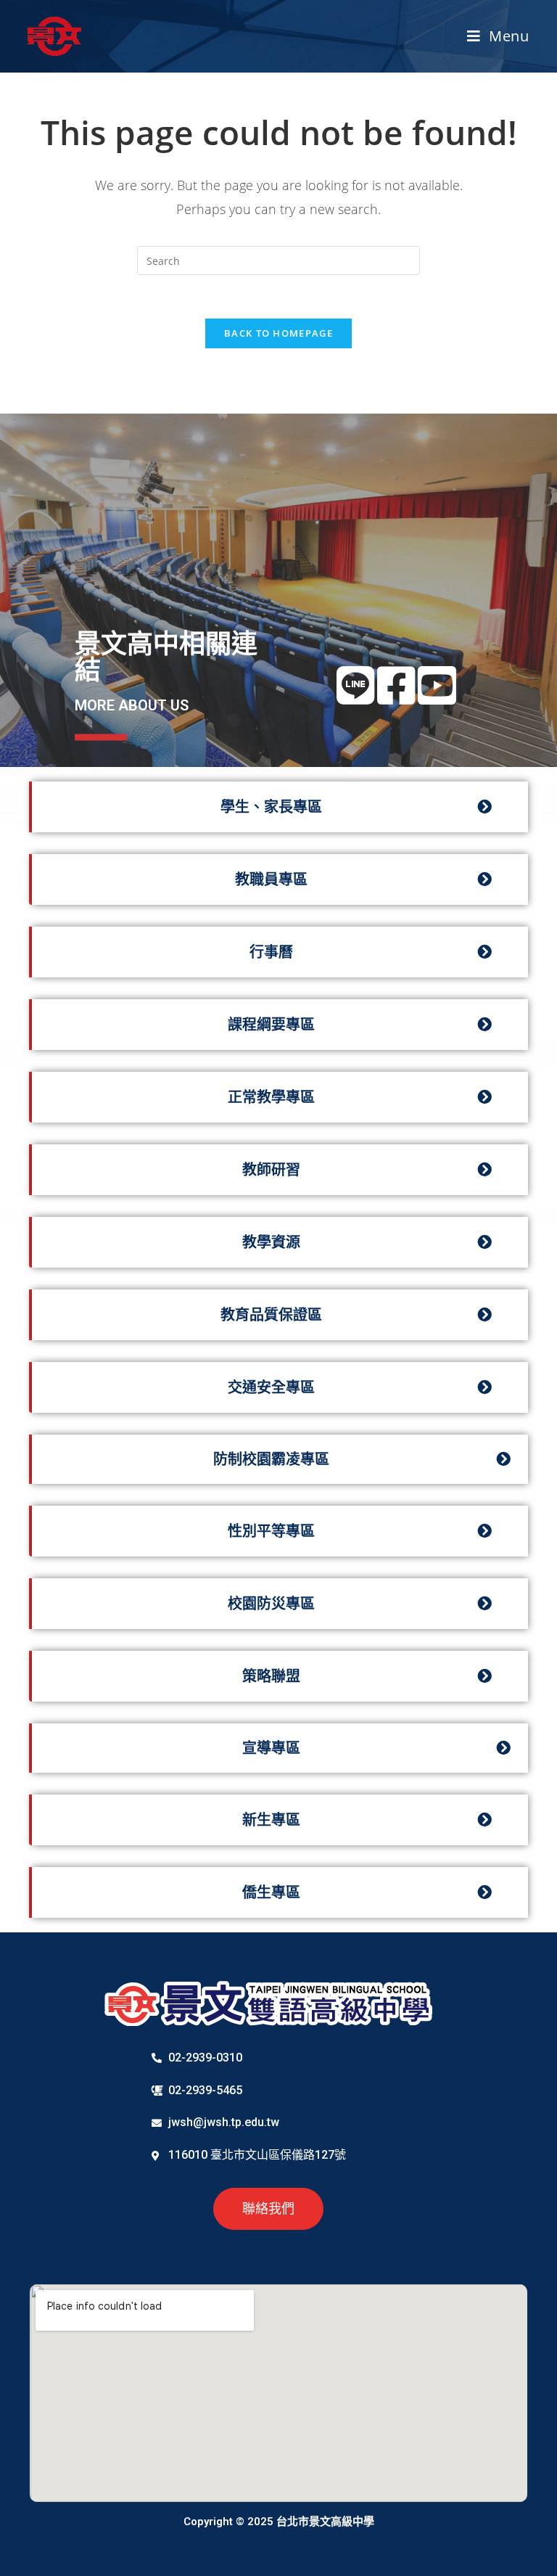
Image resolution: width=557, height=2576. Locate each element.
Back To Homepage (278, 333)
